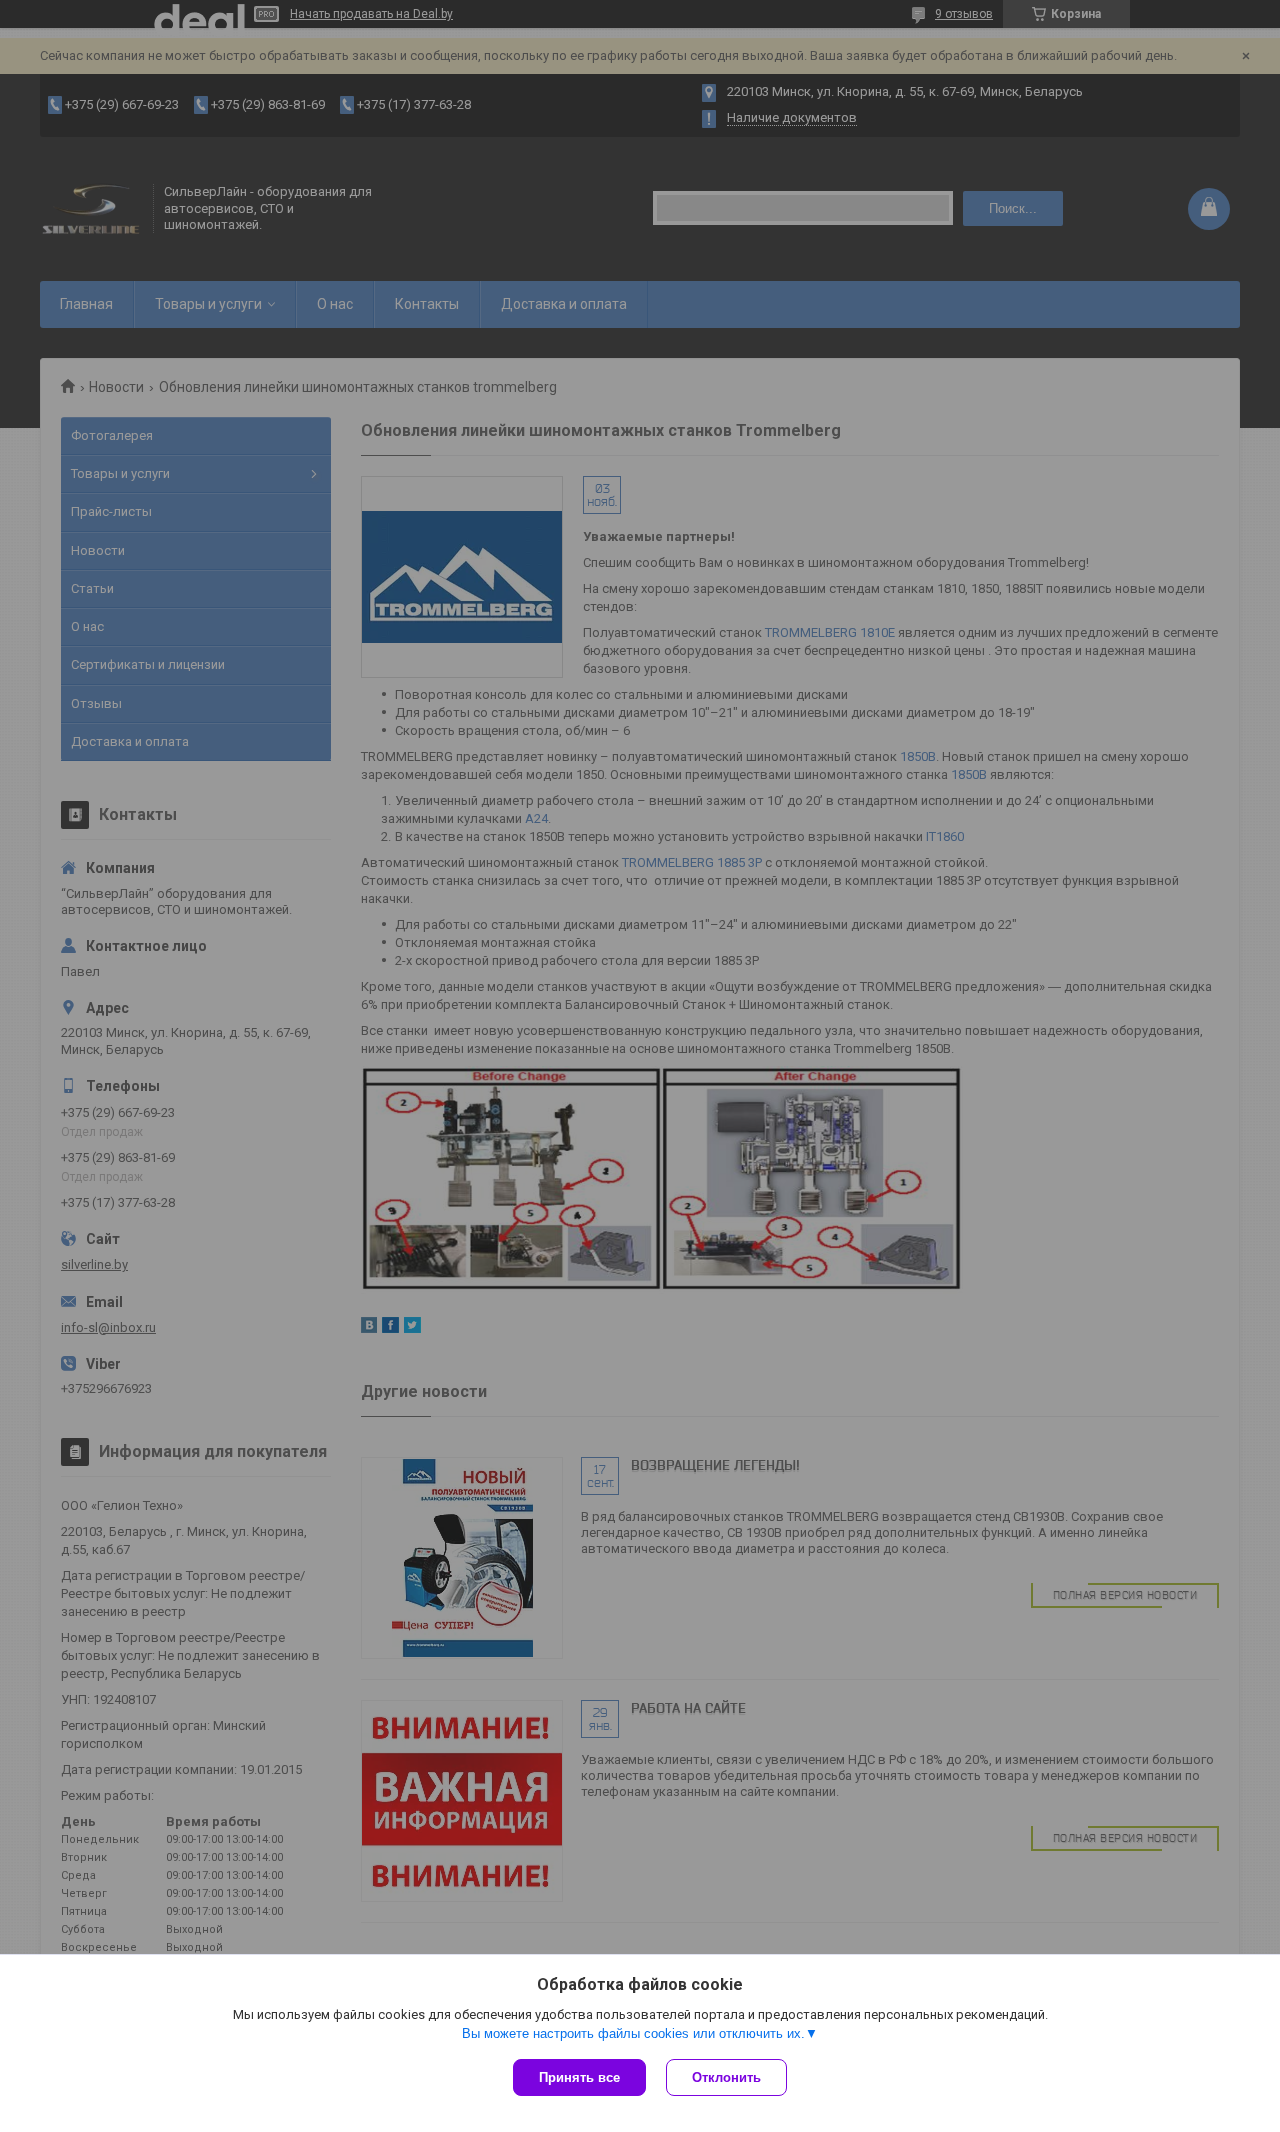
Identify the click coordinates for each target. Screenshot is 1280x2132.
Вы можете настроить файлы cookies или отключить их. (633, 2033)
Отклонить (726, 2077)
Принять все (579, 2077)
